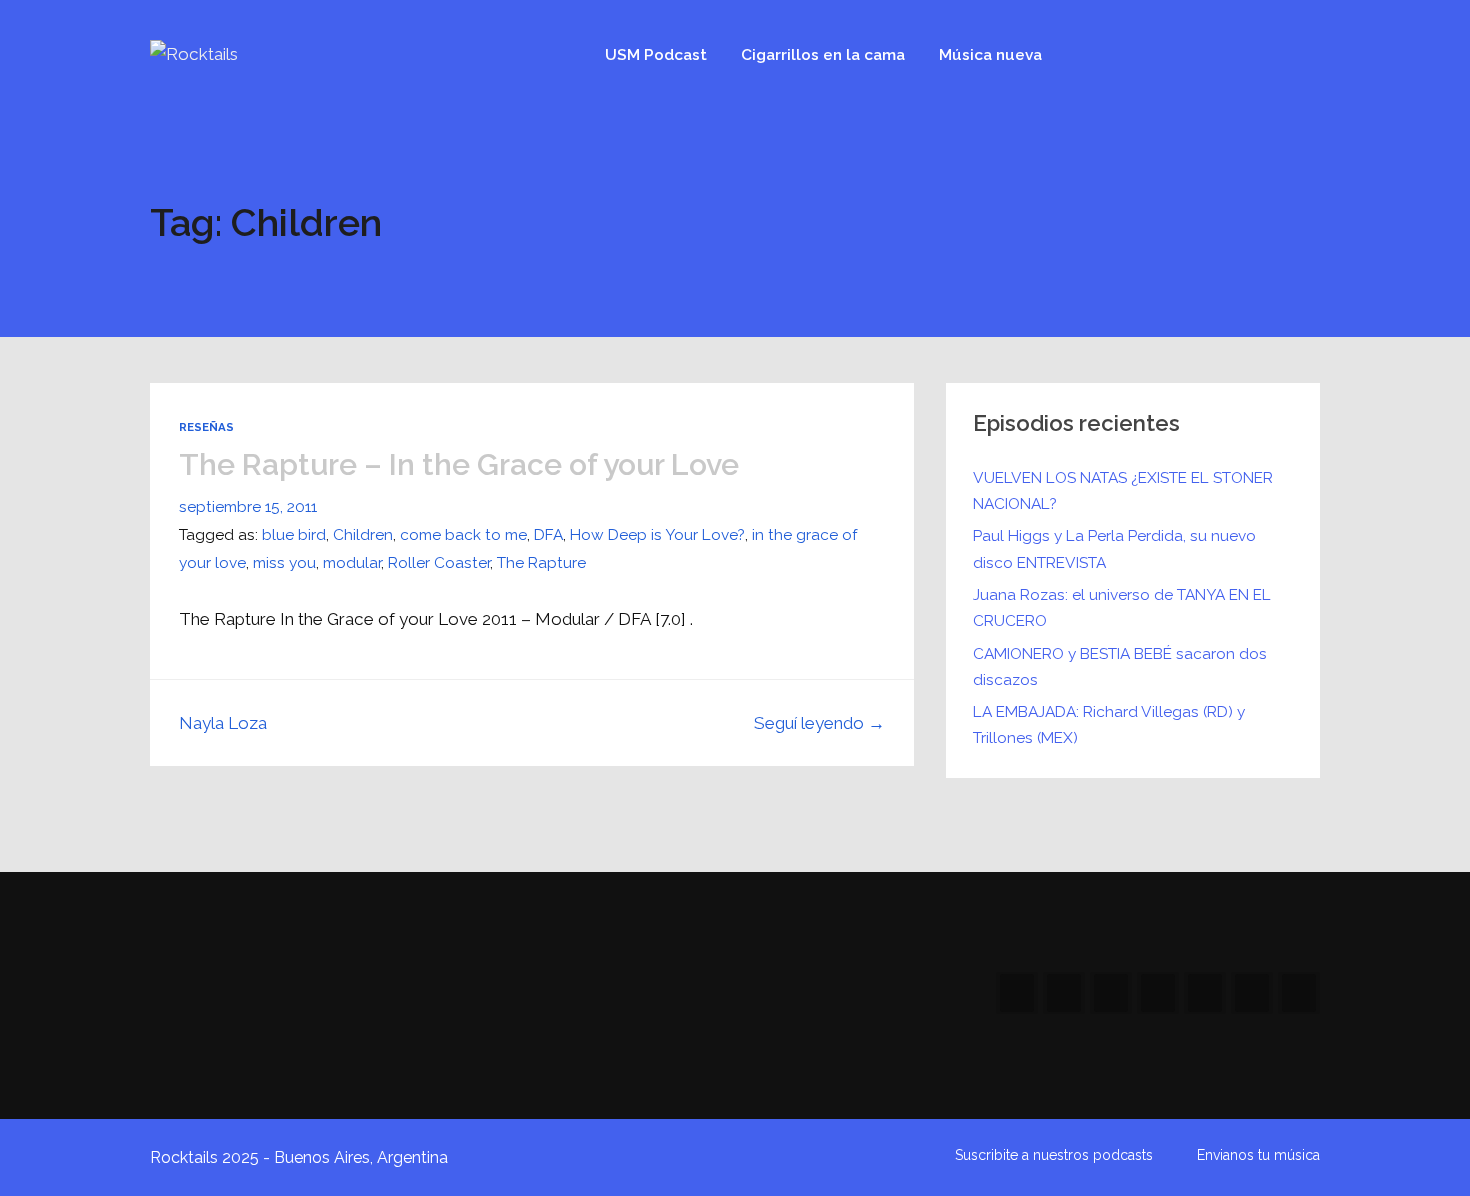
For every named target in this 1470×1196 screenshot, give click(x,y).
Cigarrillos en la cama (823, 54)
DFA (548, 534)
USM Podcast (656, 54)
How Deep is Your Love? (657, 534)
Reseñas (206, 427)
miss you (284, 562)
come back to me (463, 534)
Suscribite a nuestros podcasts (1054, 1155)
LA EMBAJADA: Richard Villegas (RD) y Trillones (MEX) (1109, 724)
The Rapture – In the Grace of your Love (459, 464)
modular (352, 562)
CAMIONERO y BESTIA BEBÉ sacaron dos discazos (1120, 666)
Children (363, 534)
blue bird (294, 534)
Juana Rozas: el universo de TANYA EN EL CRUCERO (1122, 607)
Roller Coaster (439, 562)
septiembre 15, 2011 (248, 506)
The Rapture (541, 562)
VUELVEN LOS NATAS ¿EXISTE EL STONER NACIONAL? (1123, 490)
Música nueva (990, 54)
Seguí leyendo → (819, 723)
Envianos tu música (1258, 1155)
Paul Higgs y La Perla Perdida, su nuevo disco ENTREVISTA (1114, 548)
